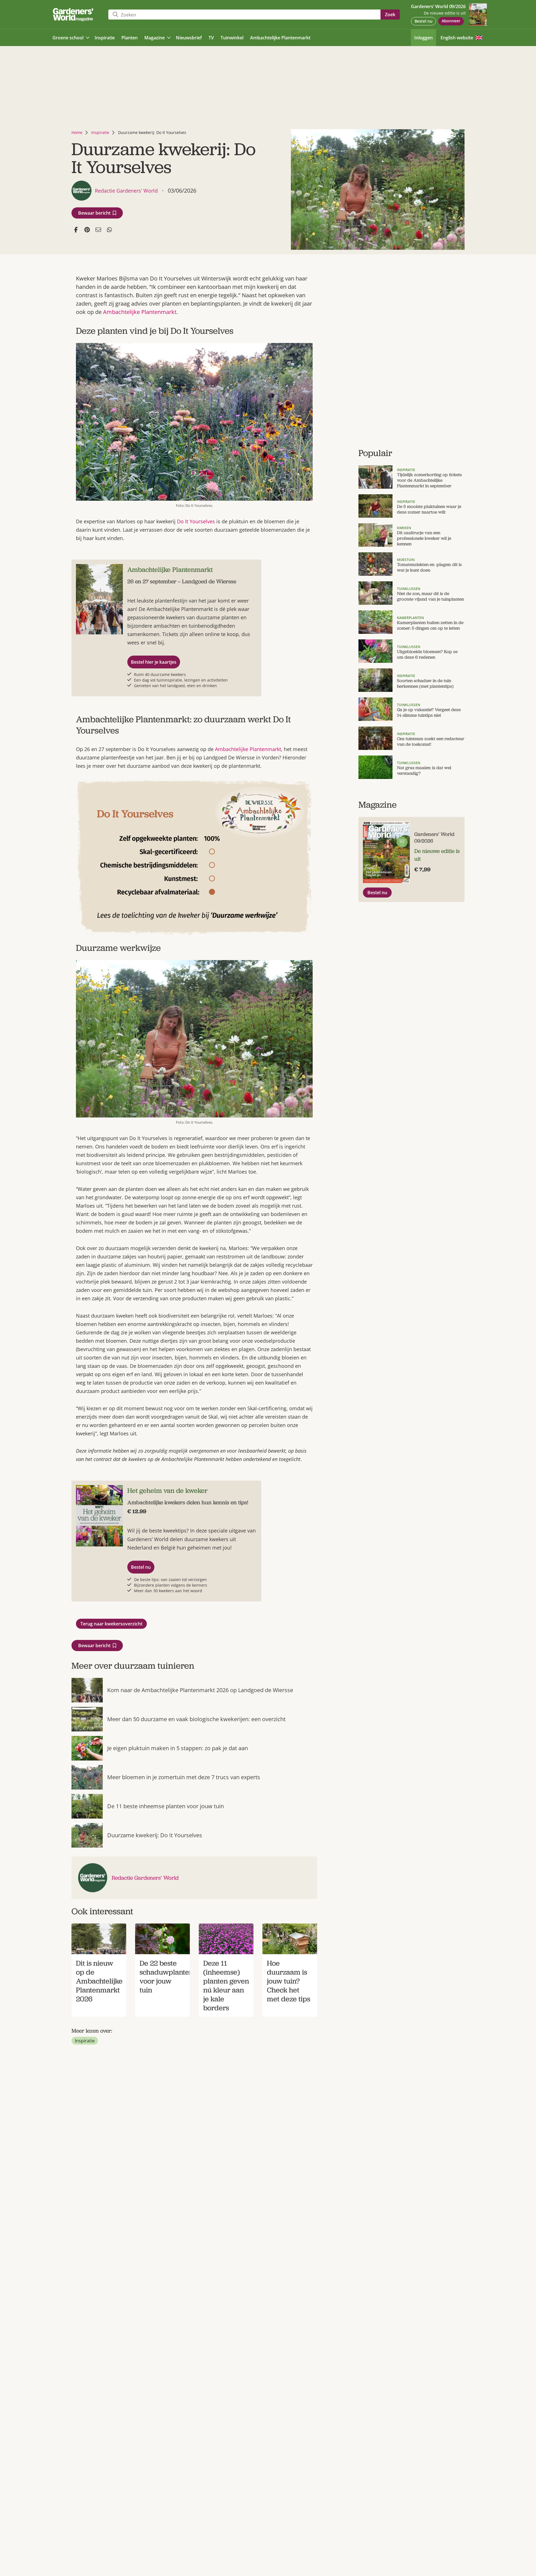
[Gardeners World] (74, 15)
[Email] (98, 230)
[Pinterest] (87, 230)
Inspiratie (100, 132)
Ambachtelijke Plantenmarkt (140, 312)
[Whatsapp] (109, 230)
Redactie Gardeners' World (145, 1878)
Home (77, 132)
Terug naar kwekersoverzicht (111, 1624)
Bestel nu (423, 21)
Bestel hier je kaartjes (154, 662)
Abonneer (451, 21)
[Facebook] (76, 230)
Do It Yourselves (196, 521)
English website (457, 38)
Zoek (390, 15)
